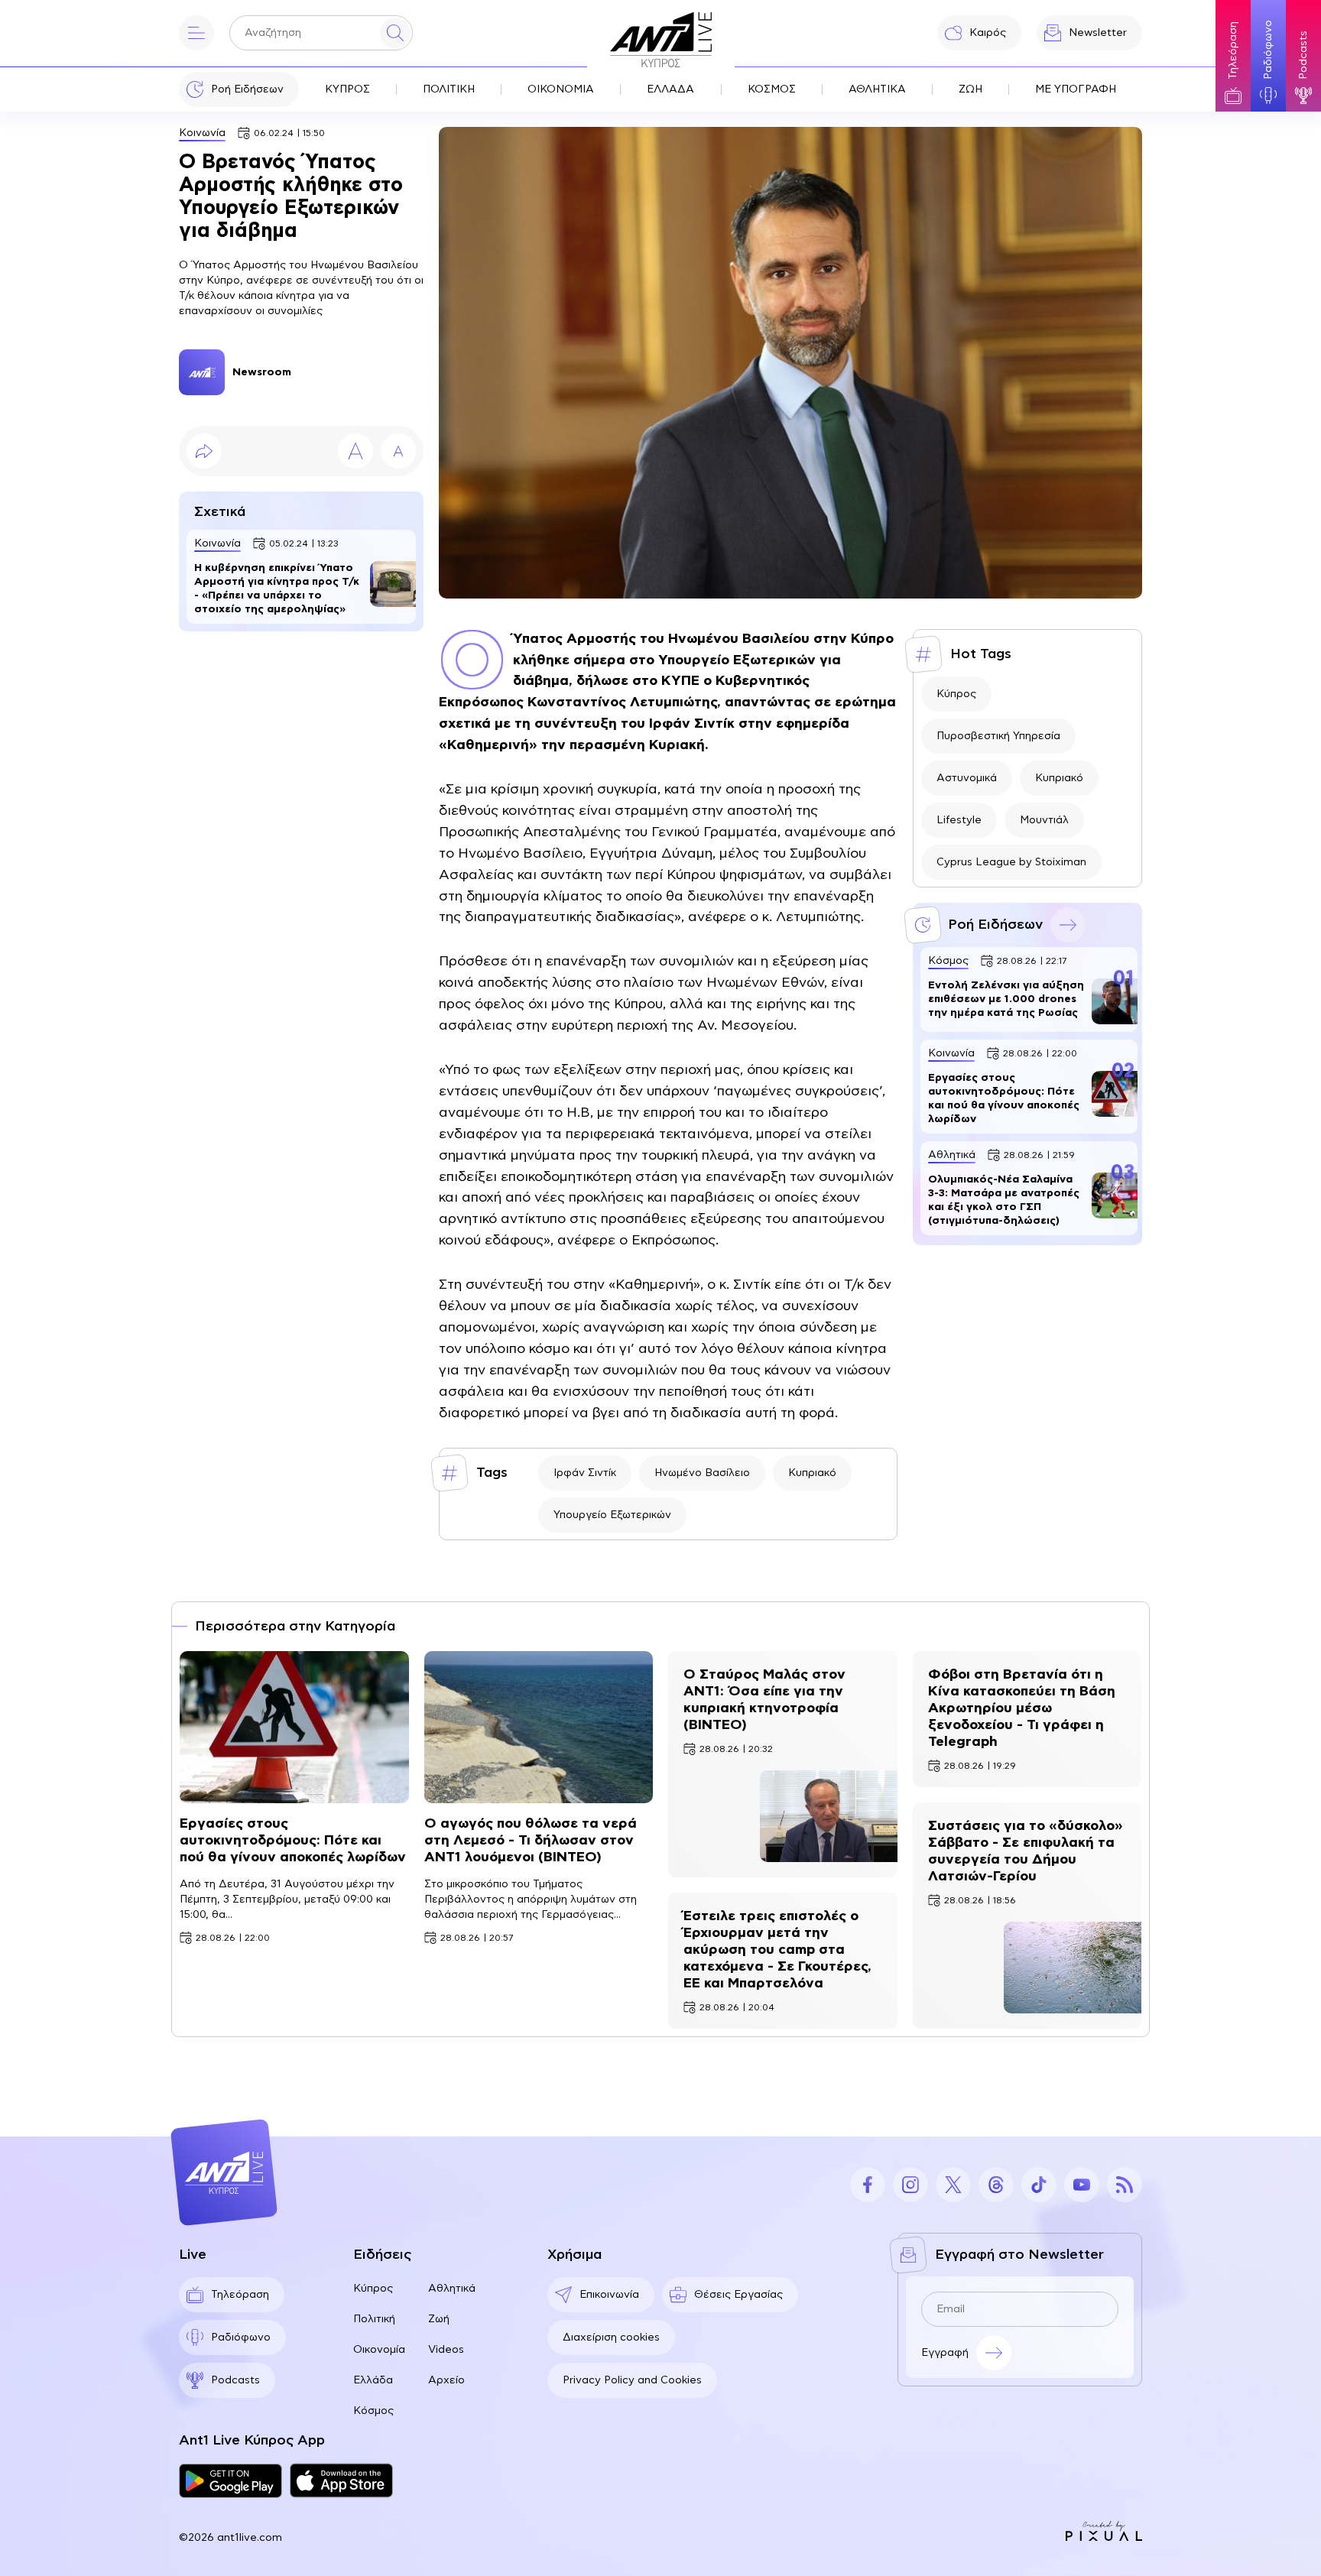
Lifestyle (959, 820)
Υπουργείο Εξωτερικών (612, 1515)
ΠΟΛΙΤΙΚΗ (449, 89)
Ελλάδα (373, 2380)
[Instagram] (910, 2185)
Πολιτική (374, 2319)
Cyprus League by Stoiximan (1011, 862)
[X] (953, 2185)
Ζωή (439, 2319)
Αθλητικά (452, 2289)
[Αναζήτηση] (395, 33)
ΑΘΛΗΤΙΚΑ (877, 89)
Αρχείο (446, 2380)
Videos (446, 2350)
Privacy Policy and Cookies (632, 2380)
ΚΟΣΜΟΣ (772, 89)
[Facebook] (868, 2185)
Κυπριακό (812, 1473)
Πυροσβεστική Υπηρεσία (998, 736)
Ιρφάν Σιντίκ (585, 1473)
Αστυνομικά (967, 778)
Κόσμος (373, 2411)
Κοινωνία (202, 133)
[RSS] (1125, 2185)
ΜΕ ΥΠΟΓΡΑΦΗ (1076, 89)
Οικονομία (379, 2350)
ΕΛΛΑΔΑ (670, 89)
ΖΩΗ (970, 89)
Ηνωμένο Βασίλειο (702, 1473)
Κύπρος (956, 694)
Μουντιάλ (1044, 820)
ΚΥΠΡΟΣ (347, 89)
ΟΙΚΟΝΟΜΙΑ (561, 89)
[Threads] (996, 2185)
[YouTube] (1082, 2185)
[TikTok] (1039, 2185)
